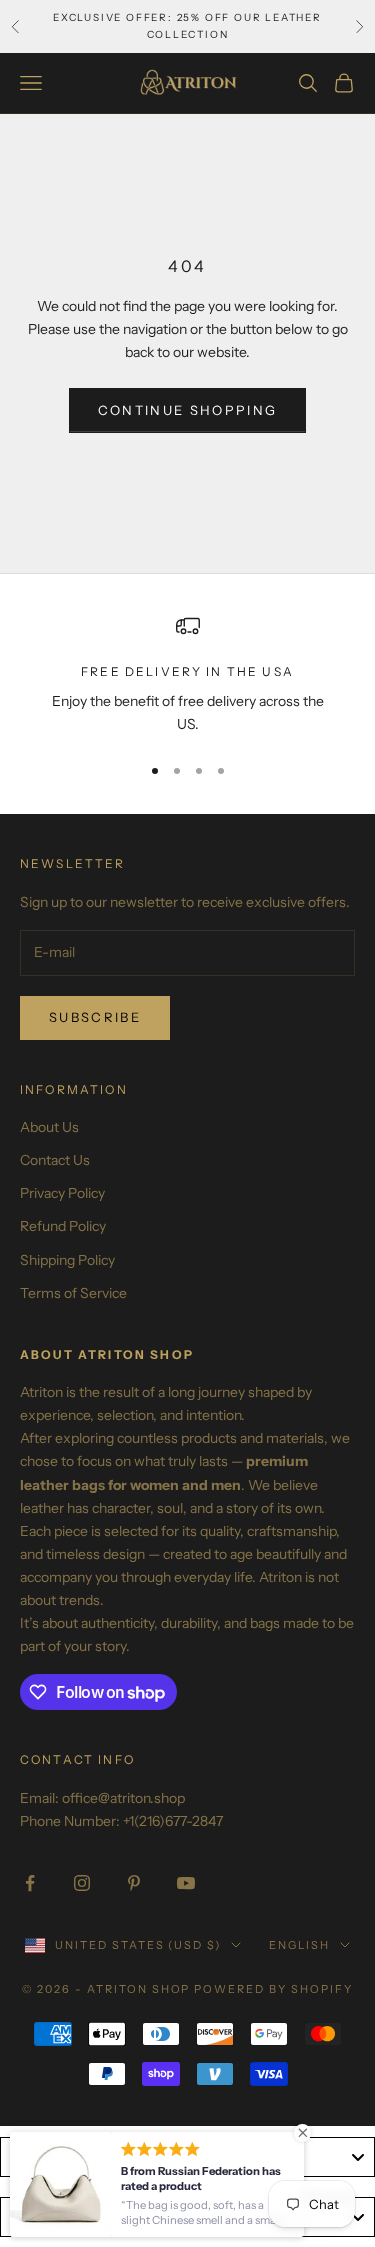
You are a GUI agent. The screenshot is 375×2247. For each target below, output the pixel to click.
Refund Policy (63, 1226)
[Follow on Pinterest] (134, 1883)
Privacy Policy (62, 1193)
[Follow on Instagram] (82, 1883)
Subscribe (95, 1017)
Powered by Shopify (273, 1989)
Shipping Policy (67, 1260)
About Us (49, 1127)
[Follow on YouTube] (186, 1883)
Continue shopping (188, 410)
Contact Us (55, 1160)
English (299, 1945)
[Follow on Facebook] (30, 1883)
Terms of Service (73, 1293)
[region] (187, 675)
